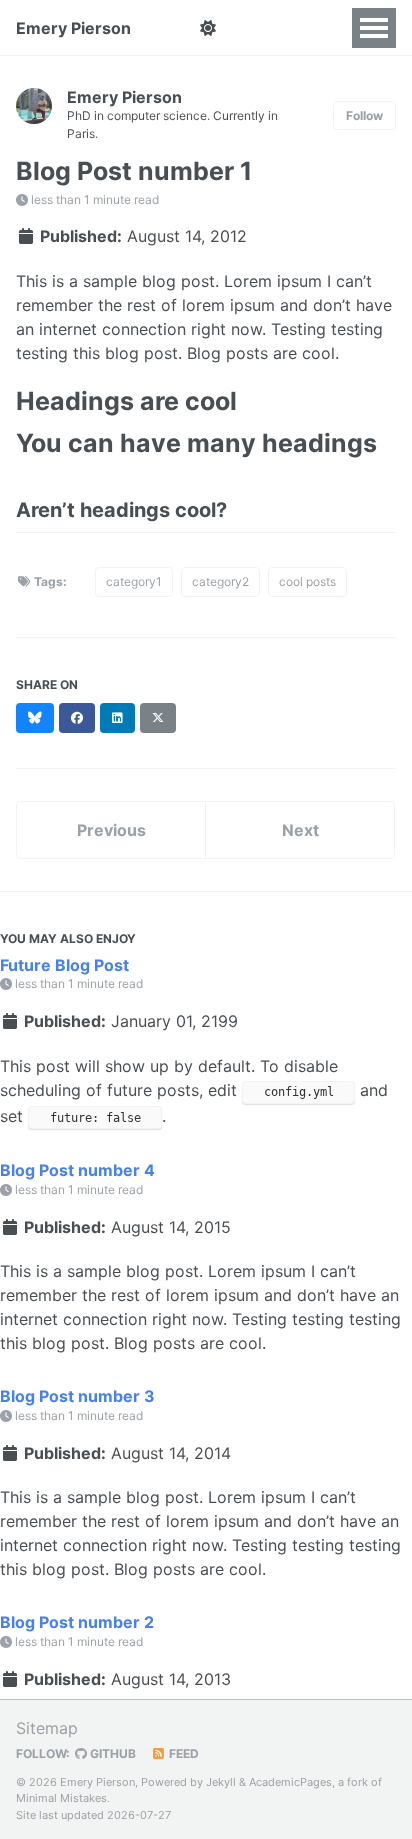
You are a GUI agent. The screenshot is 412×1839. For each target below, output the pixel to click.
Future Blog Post (64, 965)
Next (300, 830)
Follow (364, 115)
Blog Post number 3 (77, 1396)
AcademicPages (290, 1782)
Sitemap (47, 1728)
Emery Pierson (73, 28)
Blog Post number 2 (77, 1622)
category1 (134, 581)
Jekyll (221, 1782)
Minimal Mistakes (61, 1798)
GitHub (111, 1753)
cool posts (307, 581)
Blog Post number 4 (77, 1170)
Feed (182, 1753)
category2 (220, 581)
